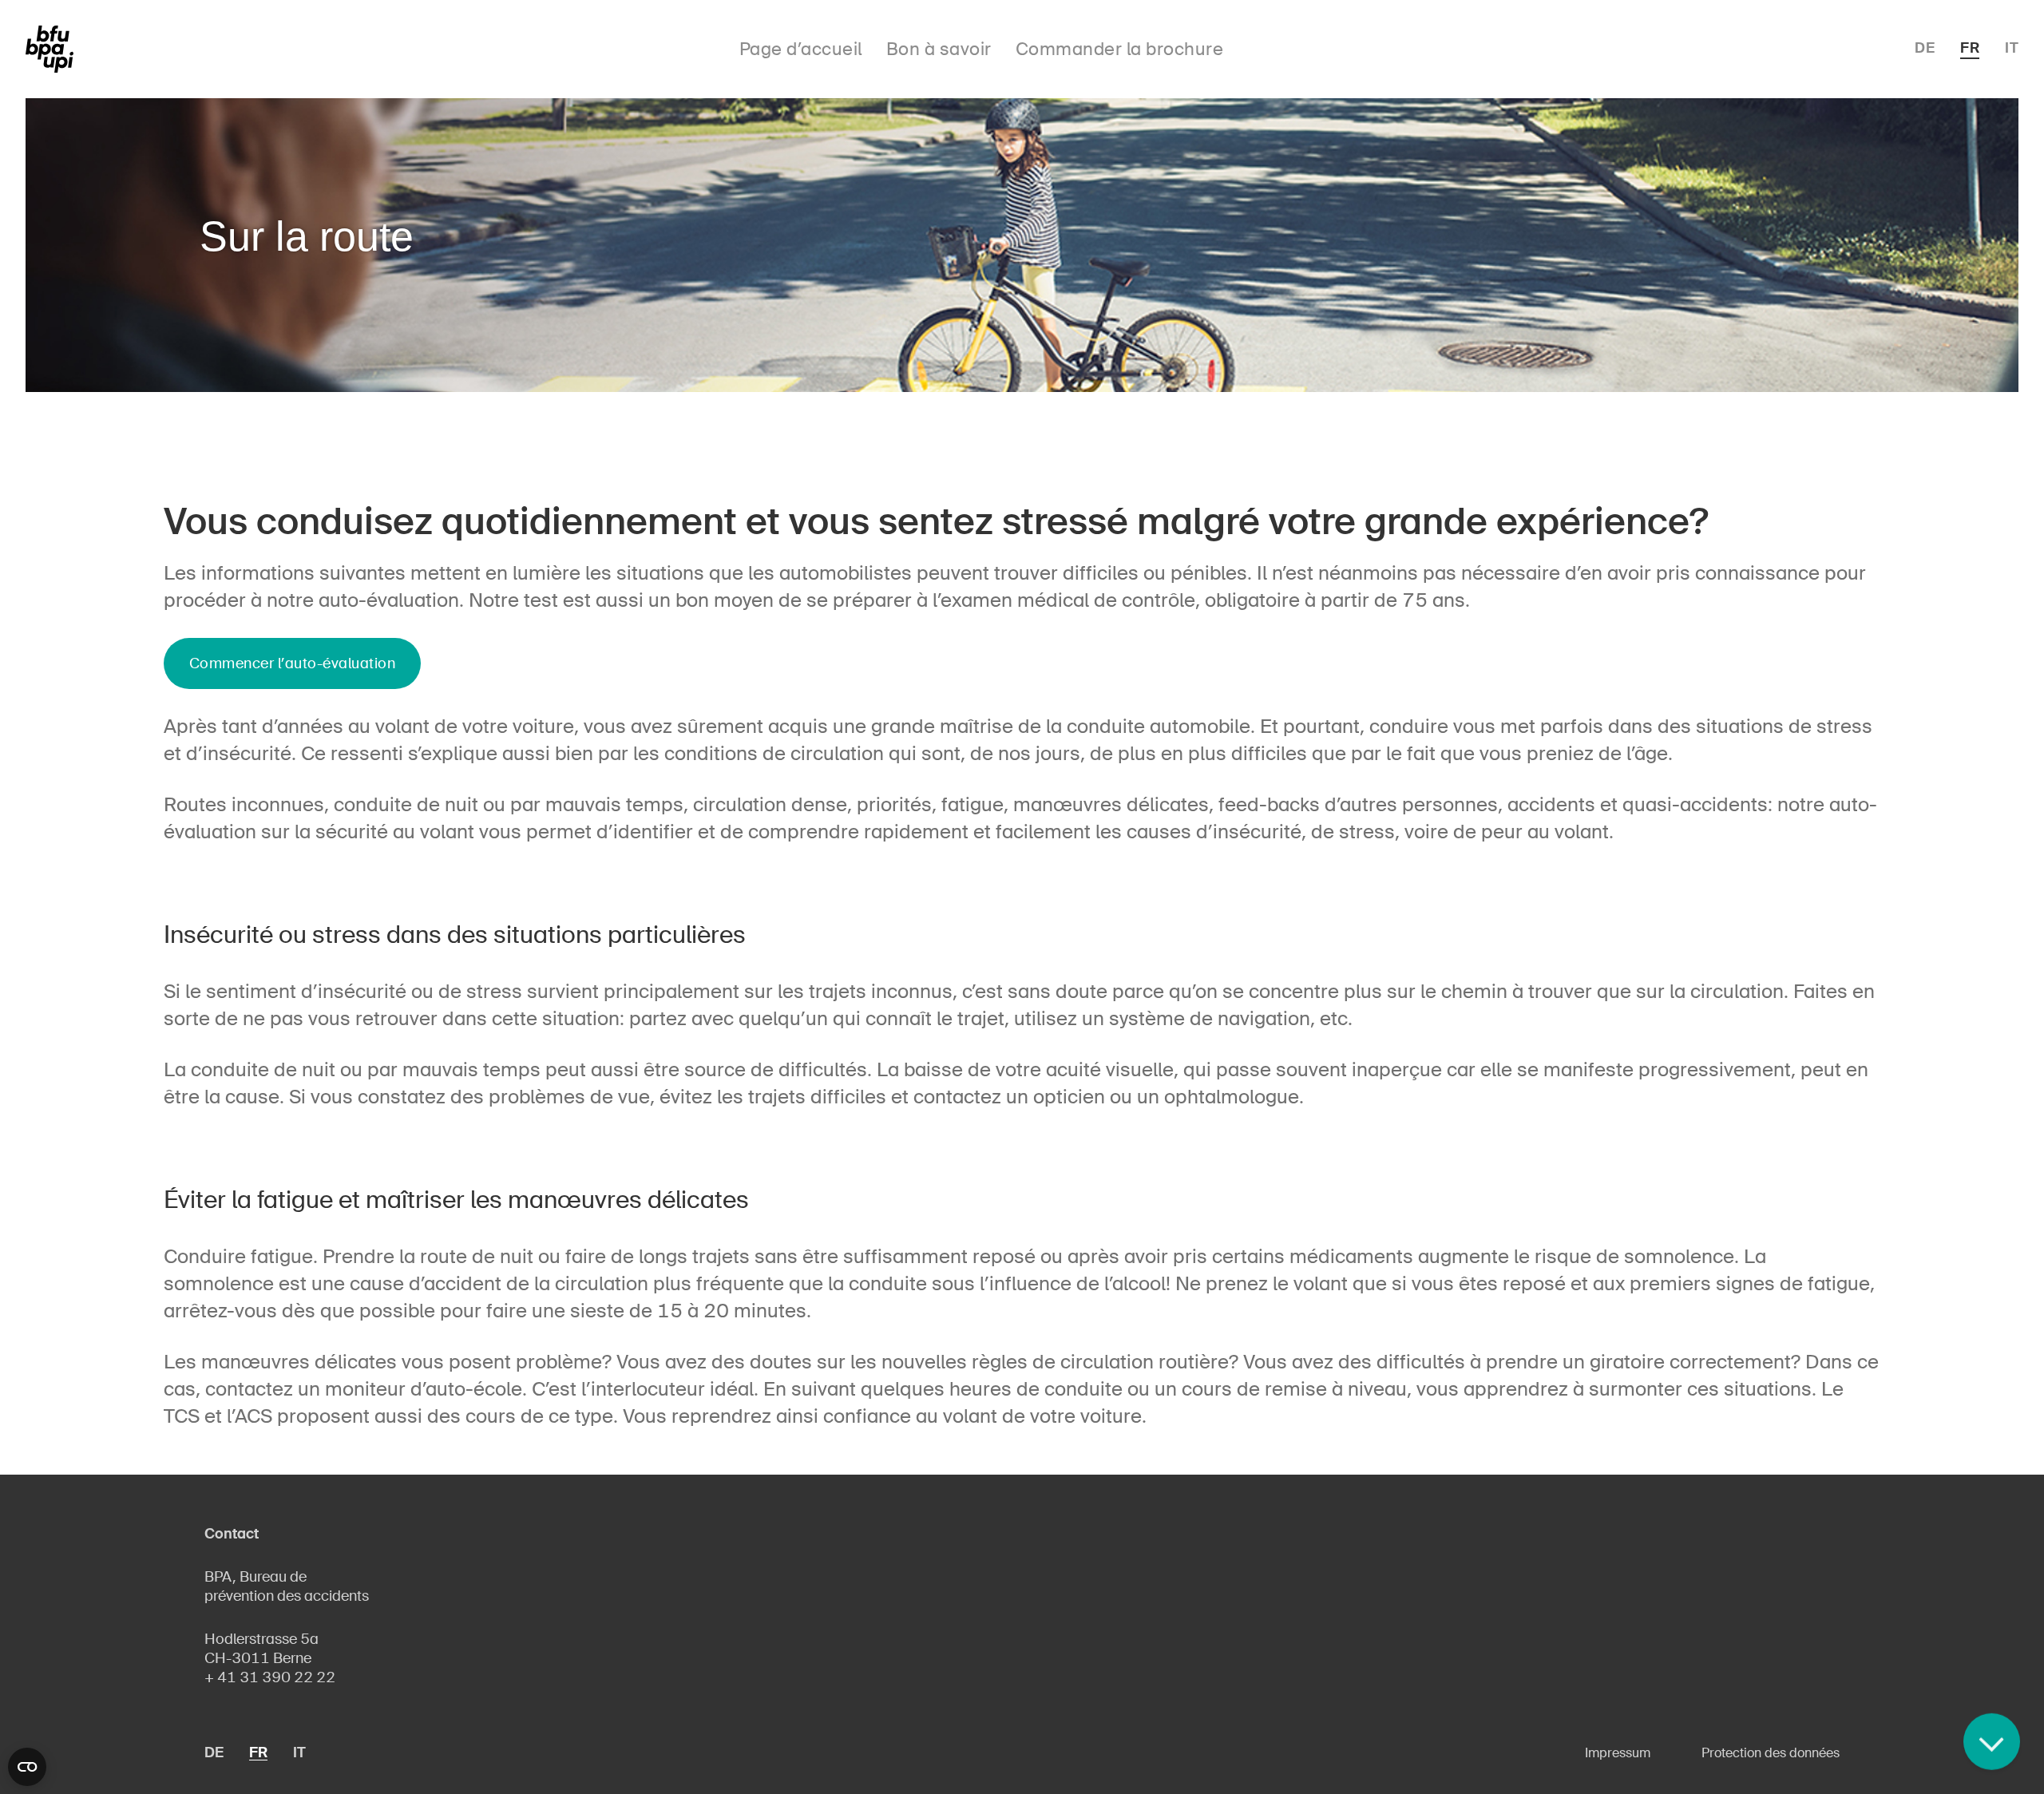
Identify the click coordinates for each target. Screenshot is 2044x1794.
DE (1925, 48)
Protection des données (1771, 1753)
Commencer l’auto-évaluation (293, 663)
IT (2012, 48)
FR (1970, 48)
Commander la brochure (1120, 49)
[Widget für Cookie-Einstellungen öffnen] (27, 1767)
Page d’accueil (801, 49)
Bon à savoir (939, 49)
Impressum (1618, 1753)
